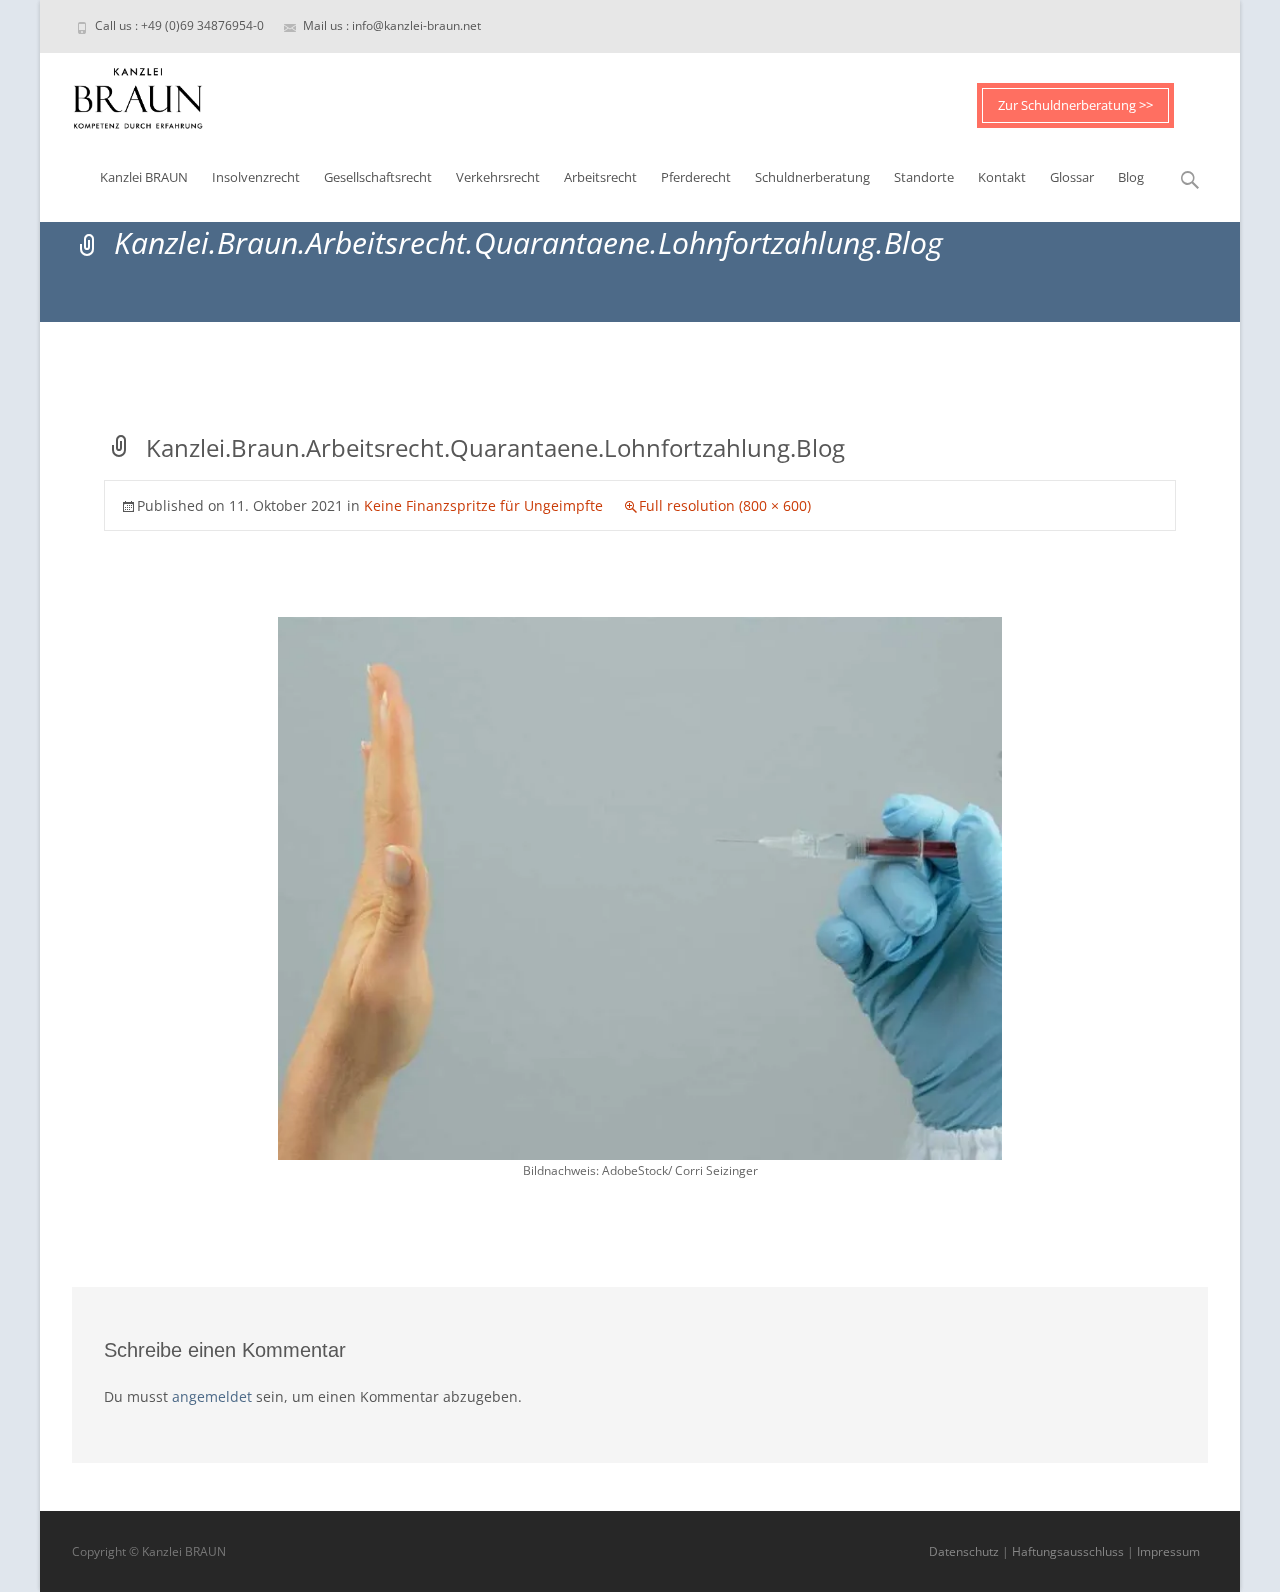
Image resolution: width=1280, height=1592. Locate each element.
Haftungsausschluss (1068, 1551)
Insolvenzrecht (256, 177)
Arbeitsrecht (600, 177)
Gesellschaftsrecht (378, 177)
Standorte (924, 177)
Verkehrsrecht (498, 177)
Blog (1131, 177)
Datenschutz (964, 1551)
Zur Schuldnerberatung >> (1075, 105)
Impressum (1168, 1551)
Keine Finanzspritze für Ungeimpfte (483, 505)
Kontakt (1002, 177)
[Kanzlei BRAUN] (122, 93)
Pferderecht (696, 177)
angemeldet (212, 1396)
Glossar (1072, 177)
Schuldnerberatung (812, 177)
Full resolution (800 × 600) (725, 505)
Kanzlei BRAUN (144, 177)
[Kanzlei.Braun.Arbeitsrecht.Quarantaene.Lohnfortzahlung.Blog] (640, 887)
